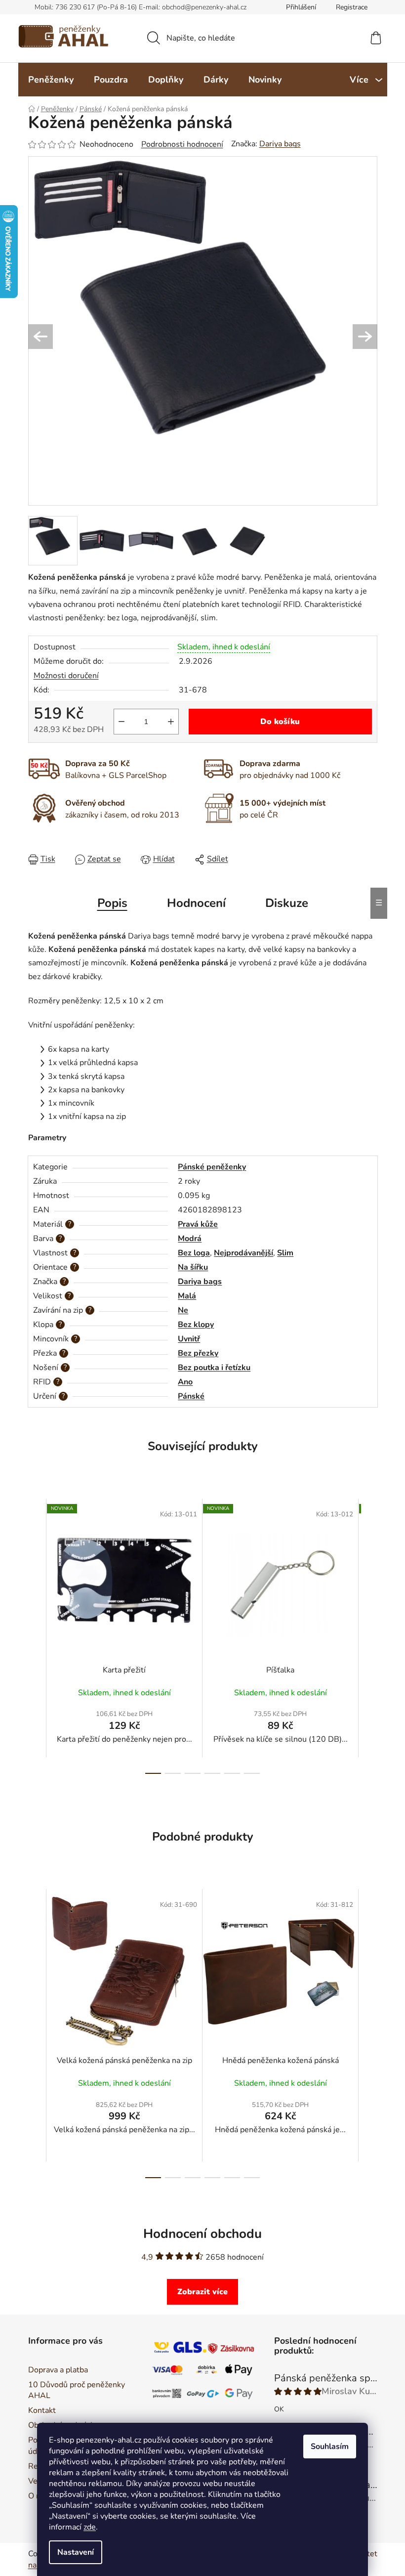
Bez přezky (195, 1353)
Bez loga (190, 1253)
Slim (282, 1253)
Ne (180, 1310)
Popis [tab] (108, 903)
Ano (182, 1382)
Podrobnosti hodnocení (178, 144)
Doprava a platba (54, 2370)
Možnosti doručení (62, 676)
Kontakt (38, 2410)
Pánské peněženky (208, 1167)
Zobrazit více (199, 2292)
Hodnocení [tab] (192, 903)
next (365, 1636)
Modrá (186, 1239)
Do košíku (277, 722)
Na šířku (189, 1267)
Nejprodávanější (240, 1253)
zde (86, 2527)
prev (32, 1636)
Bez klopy (192, 1325)
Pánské (188, 1396)
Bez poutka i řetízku (211, 1368)
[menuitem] (47, 80)
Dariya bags (276, 144)
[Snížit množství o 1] (118, 722)
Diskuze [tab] (283, 903)
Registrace (348, 7)
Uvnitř (185, 1339)
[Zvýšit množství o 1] (167, 722)
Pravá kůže (194, 1224)
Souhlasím (326, 2447)
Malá (183, 1296)
